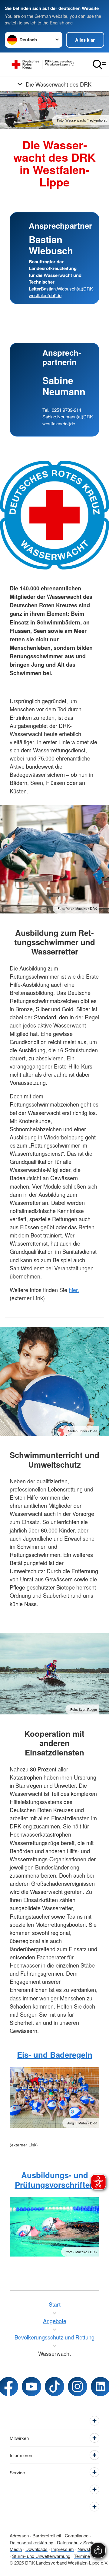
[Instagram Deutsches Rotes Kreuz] (78, 2387)
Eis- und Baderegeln (55, 2055)
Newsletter (88, 2549)
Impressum (63, 2549)
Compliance (77, 2535)
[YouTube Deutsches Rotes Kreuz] (31, 2387)
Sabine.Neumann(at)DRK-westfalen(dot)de (68, 420)
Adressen (19, 2535)
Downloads (36, 2549)
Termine (82, 2556)
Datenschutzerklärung (31, 2542)
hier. (74, 1290)
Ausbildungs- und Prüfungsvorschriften (55, 2180)
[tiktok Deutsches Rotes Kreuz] (54, 2387)
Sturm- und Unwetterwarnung (41, 2556)
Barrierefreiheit (47, 2535)
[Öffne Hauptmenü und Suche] (99, 65)
